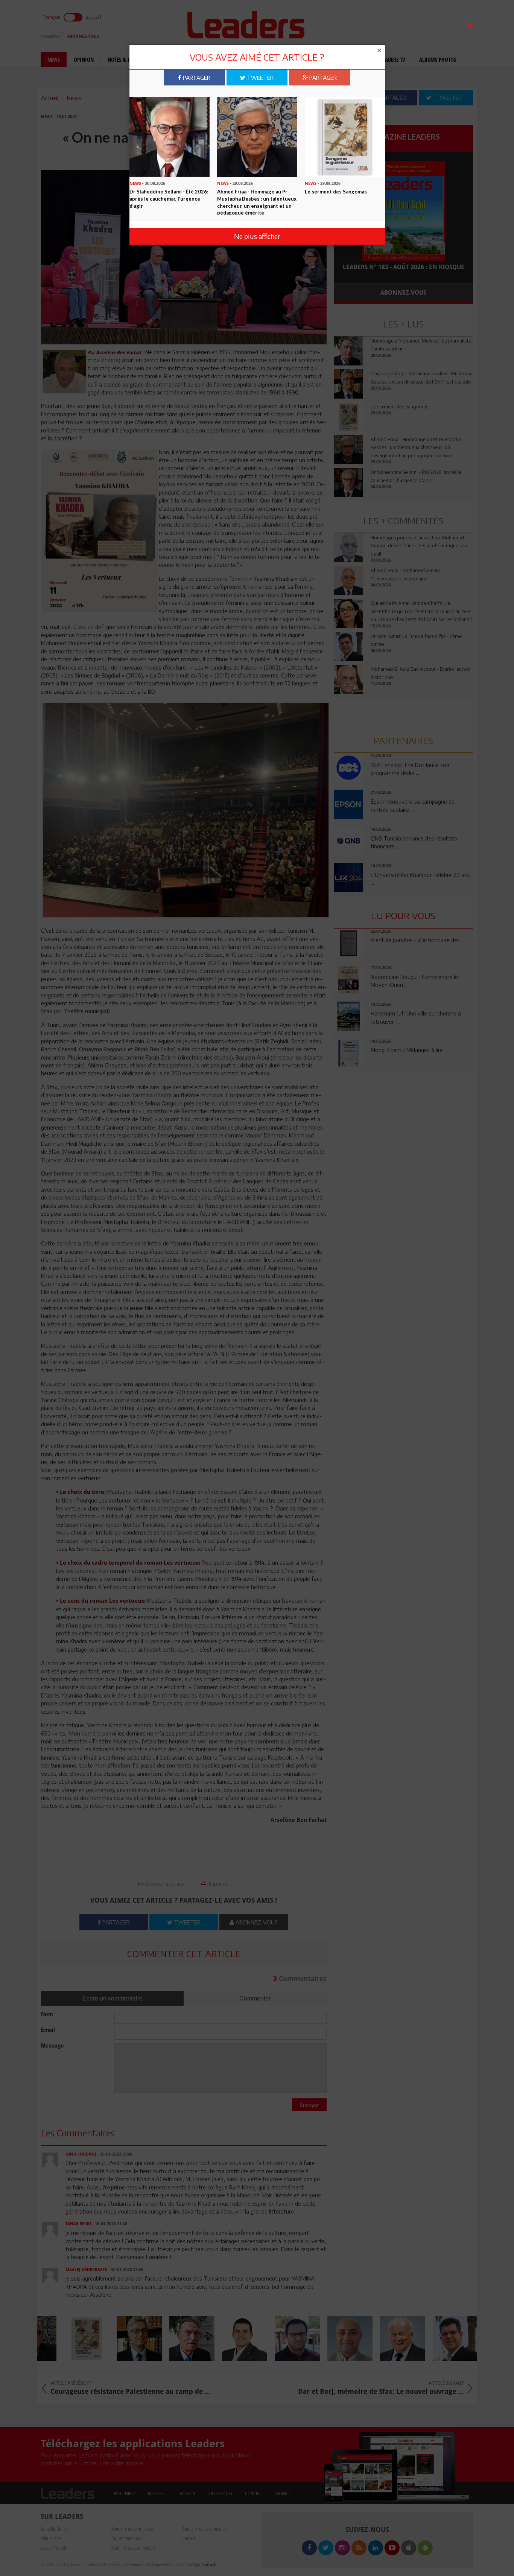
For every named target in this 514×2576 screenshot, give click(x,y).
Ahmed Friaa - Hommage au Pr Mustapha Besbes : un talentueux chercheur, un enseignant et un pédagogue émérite (257, 202)
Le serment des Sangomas (336, 192)
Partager (196, 78)
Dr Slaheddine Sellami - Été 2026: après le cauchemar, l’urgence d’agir (169, 199)
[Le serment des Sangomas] (345, 136)
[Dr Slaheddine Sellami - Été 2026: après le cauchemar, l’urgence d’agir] (170, 136)
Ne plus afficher (257, 236)
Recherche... (352, 24)
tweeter (259, 78)
